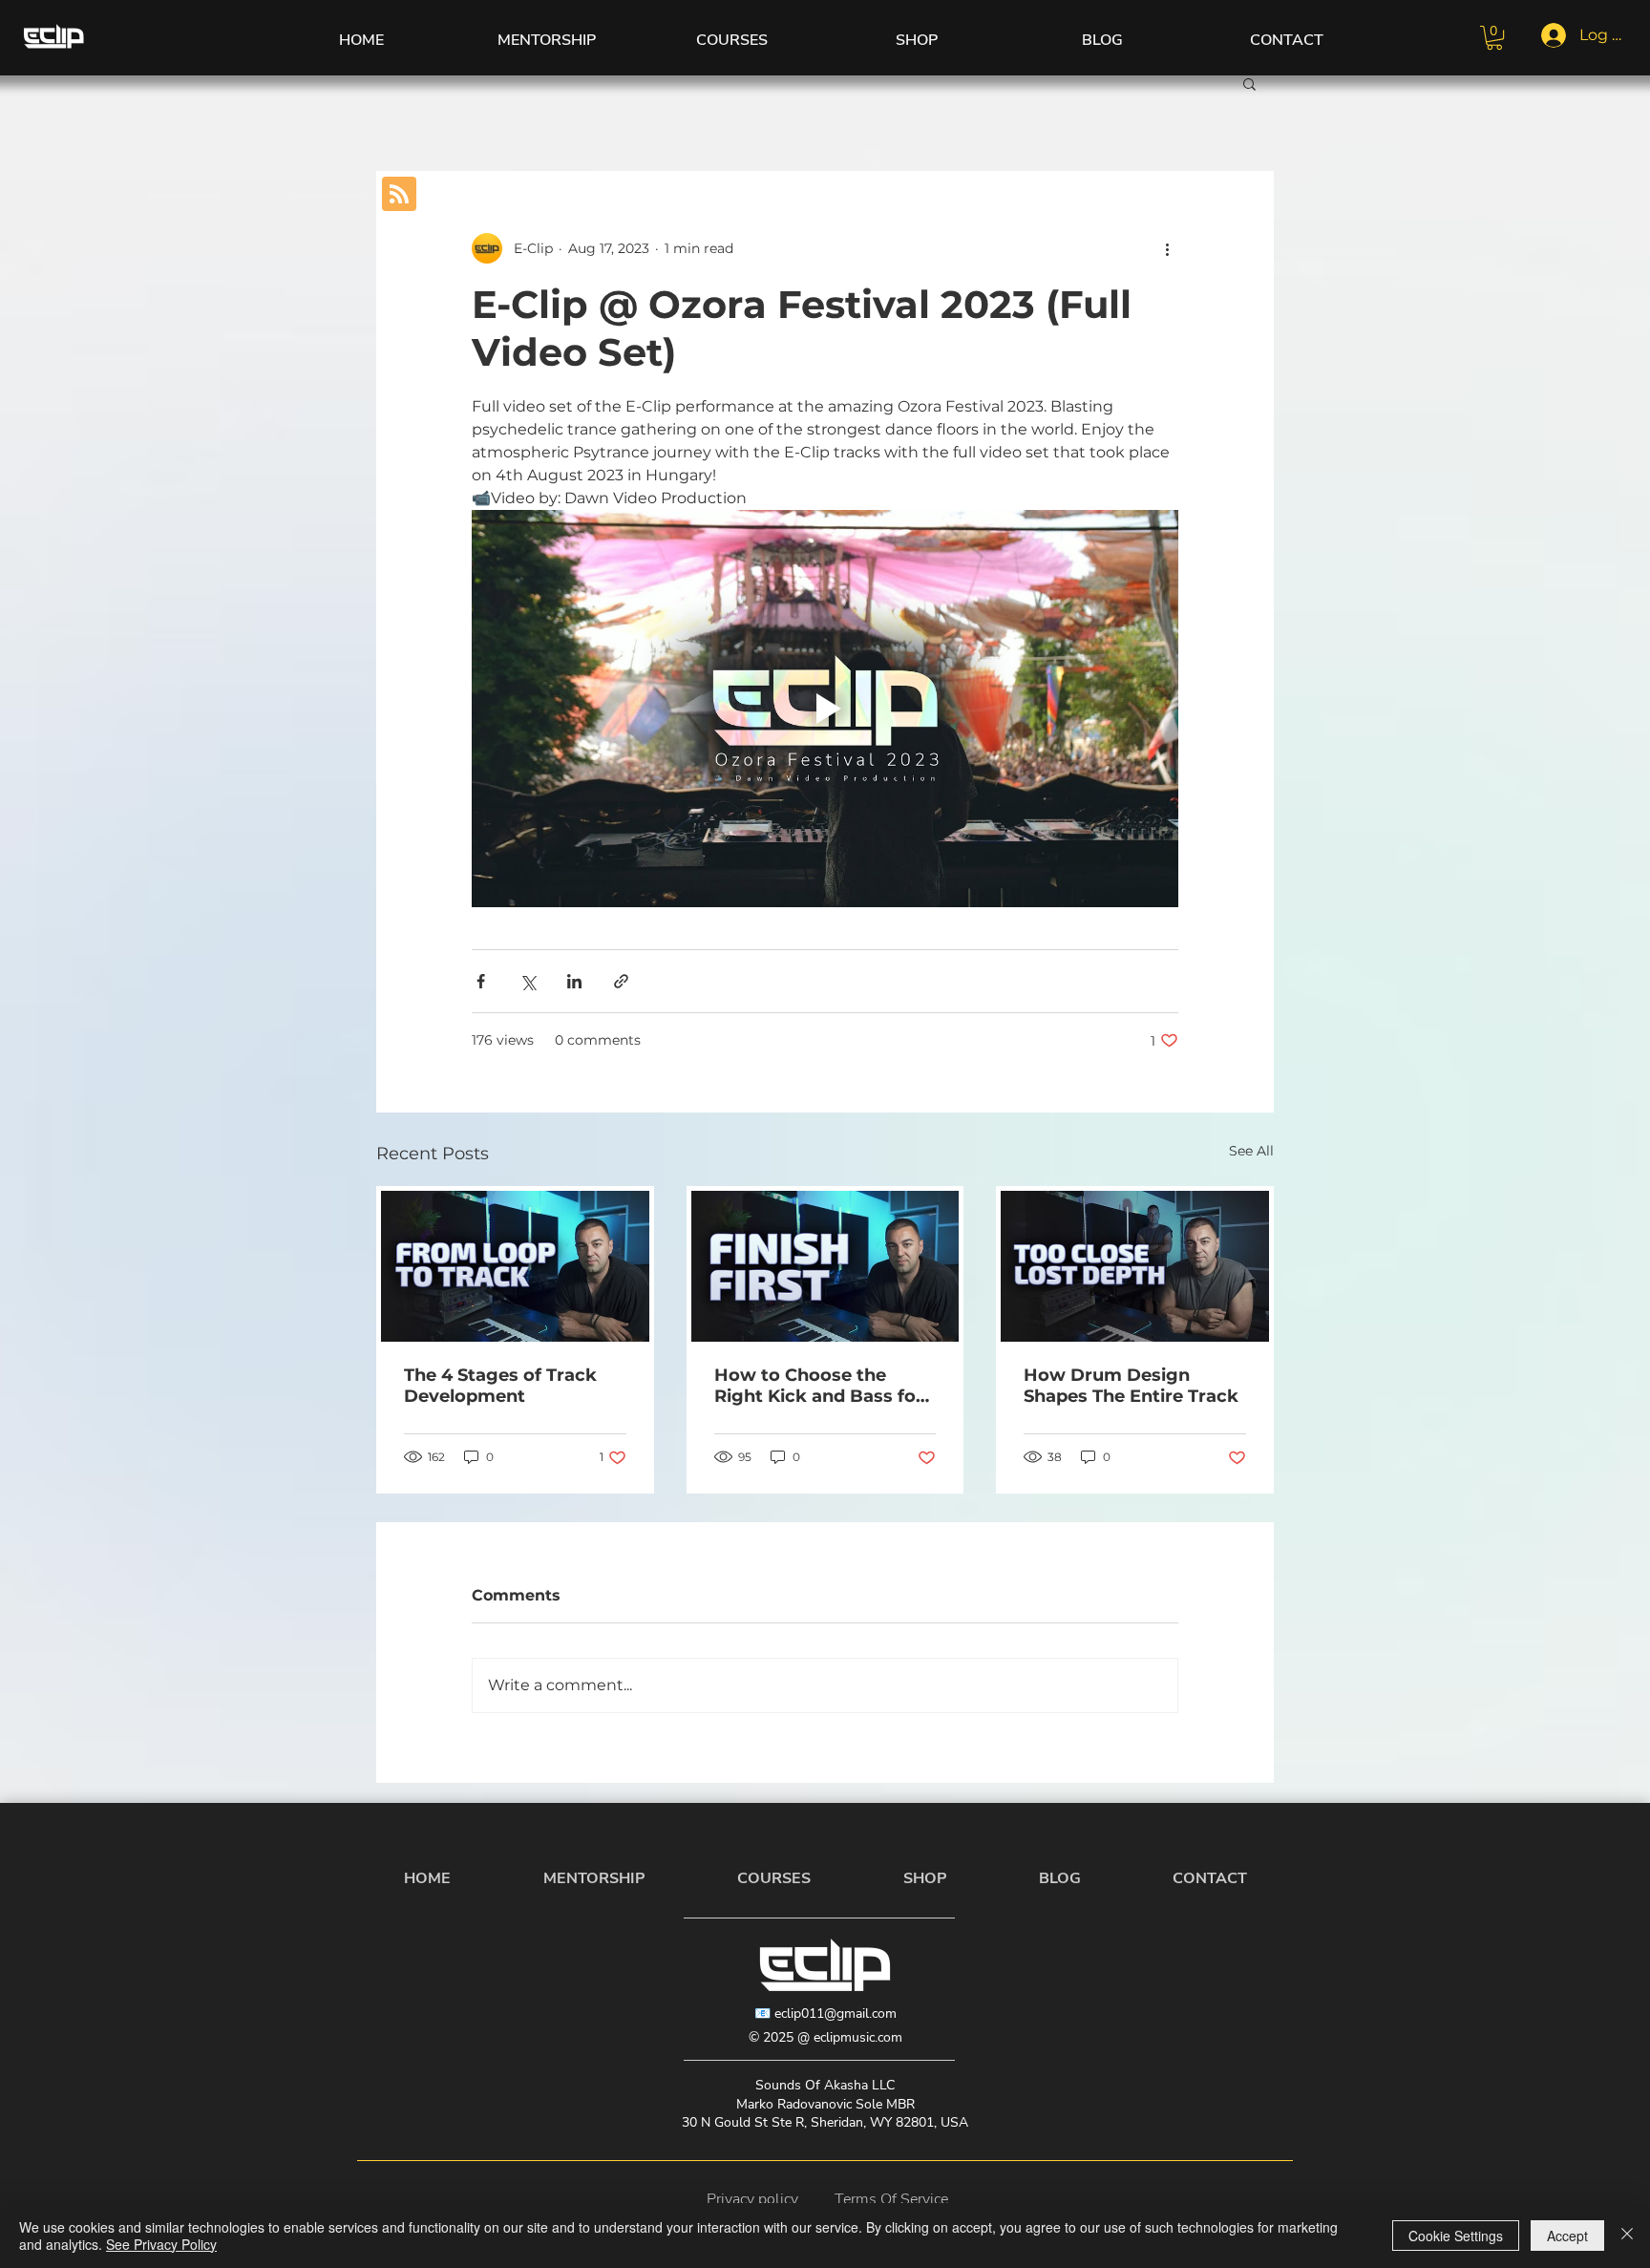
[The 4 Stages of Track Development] (515, 1266)
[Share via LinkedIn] (574, 981)
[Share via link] (621, 981)
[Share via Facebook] (481, 981)
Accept (1567, 2236)
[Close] (1627, 2236)
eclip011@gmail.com (836, 2014)
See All (1251, 1151)
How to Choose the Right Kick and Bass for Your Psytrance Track (819, 1386)
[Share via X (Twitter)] (528, 981)
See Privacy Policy (161, 2244)
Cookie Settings (1456, 2236)
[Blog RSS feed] (399, 195)
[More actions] (1167, 248)
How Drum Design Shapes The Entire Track (1131, 1386)
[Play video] (825, 709)
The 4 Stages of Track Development (500, 1386)
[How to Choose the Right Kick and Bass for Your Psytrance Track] (825, 1266)
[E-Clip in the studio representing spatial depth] (1135, 1266)
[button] (1494, 38)
